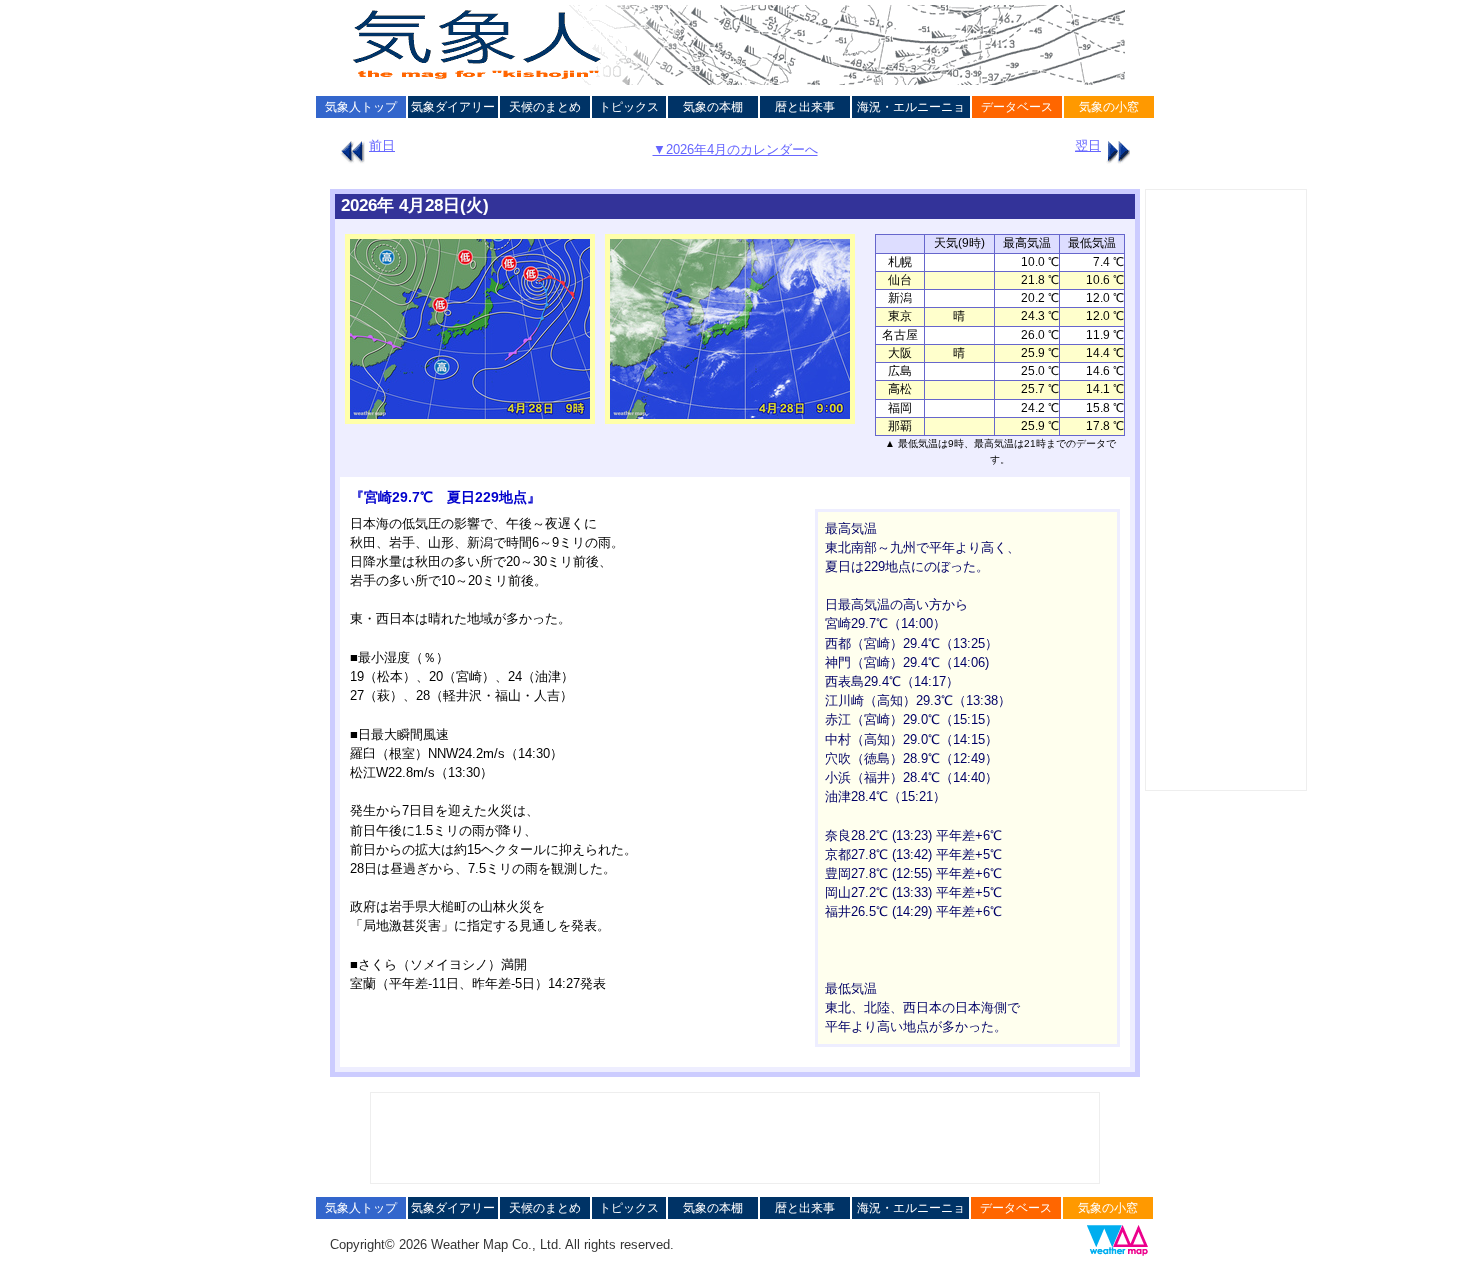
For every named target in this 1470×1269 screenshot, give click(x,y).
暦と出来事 (805, 107)
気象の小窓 (1109, 107)
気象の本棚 (713, 107)
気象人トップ (361, 107)
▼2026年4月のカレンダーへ (735, 149)
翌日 (1088, 145)
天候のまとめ (545, 107)
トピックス (629, 107)
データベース (1017, 107)
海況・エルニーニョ (911, 107)
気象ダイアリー (453, 107)
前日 (382, 145)
